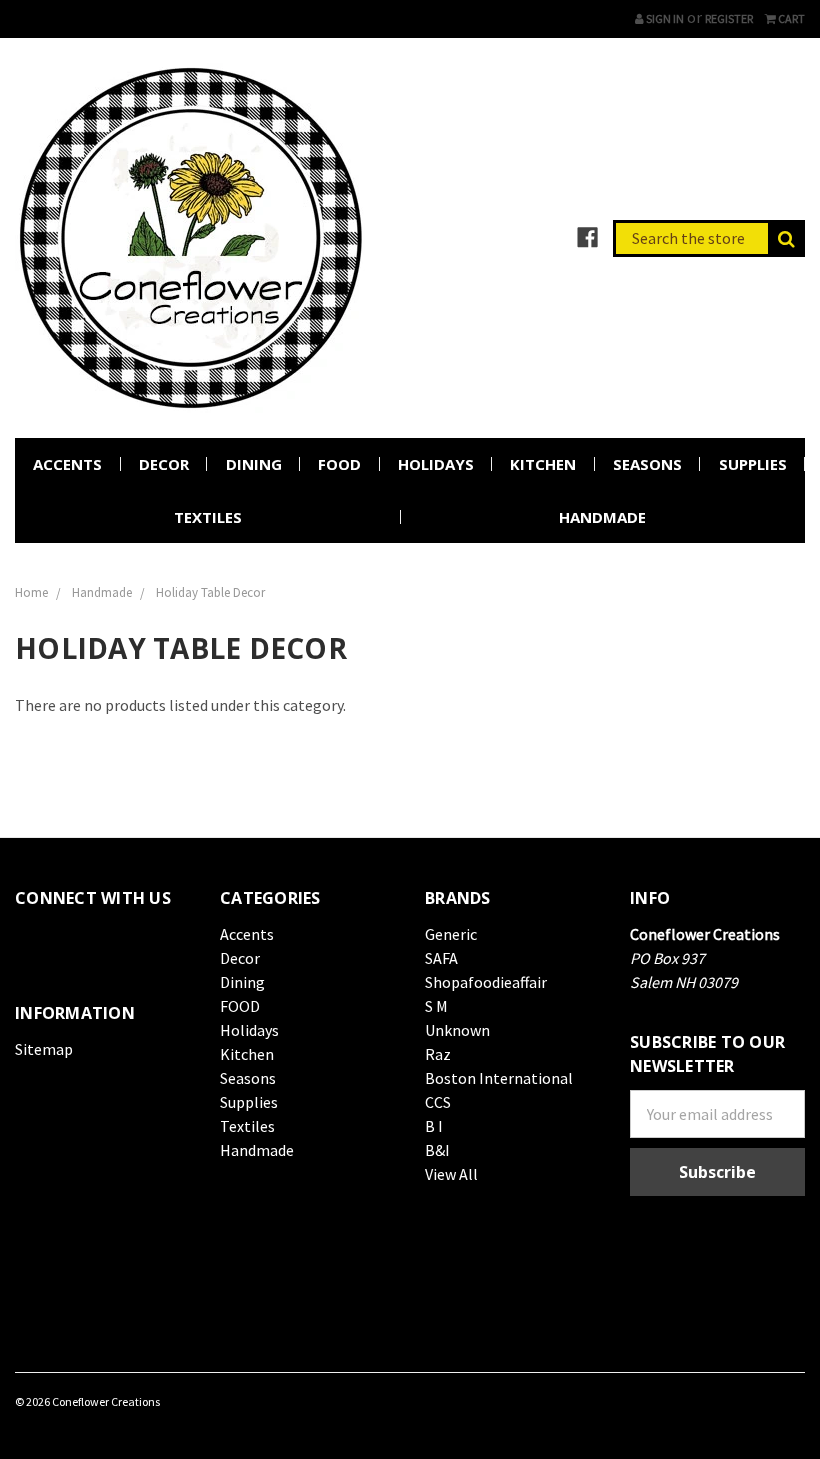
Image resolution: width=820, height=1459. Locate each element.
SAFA (441, 958)
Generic (451, 934)
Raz (438, 1054)
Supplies (753, 464)
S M (436, 1006)
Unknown (457, 1030)
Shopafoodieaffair (486, 982)
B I (434, 1126)
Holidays (436, 464)
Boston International (499, 1078)
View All (451, 1174)
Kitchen (543, 464)
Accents (67, 464)
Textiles (208, 517)
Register (729, 18)
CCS (438, 1102)
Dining (254, 464)
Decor (164, 464)
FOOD (339, 464)
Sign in (664, 18)
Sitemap (44, 1049)
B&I (437, 1150)
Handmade (602, 517)
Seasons (647, 464)
